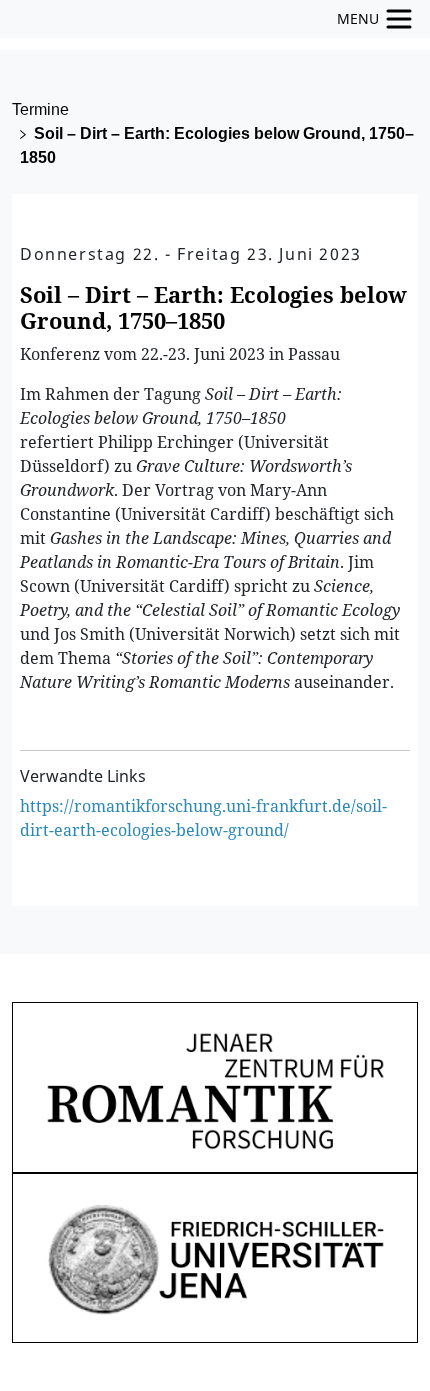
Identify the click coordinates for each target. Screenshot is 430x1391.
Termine (40, 109)
